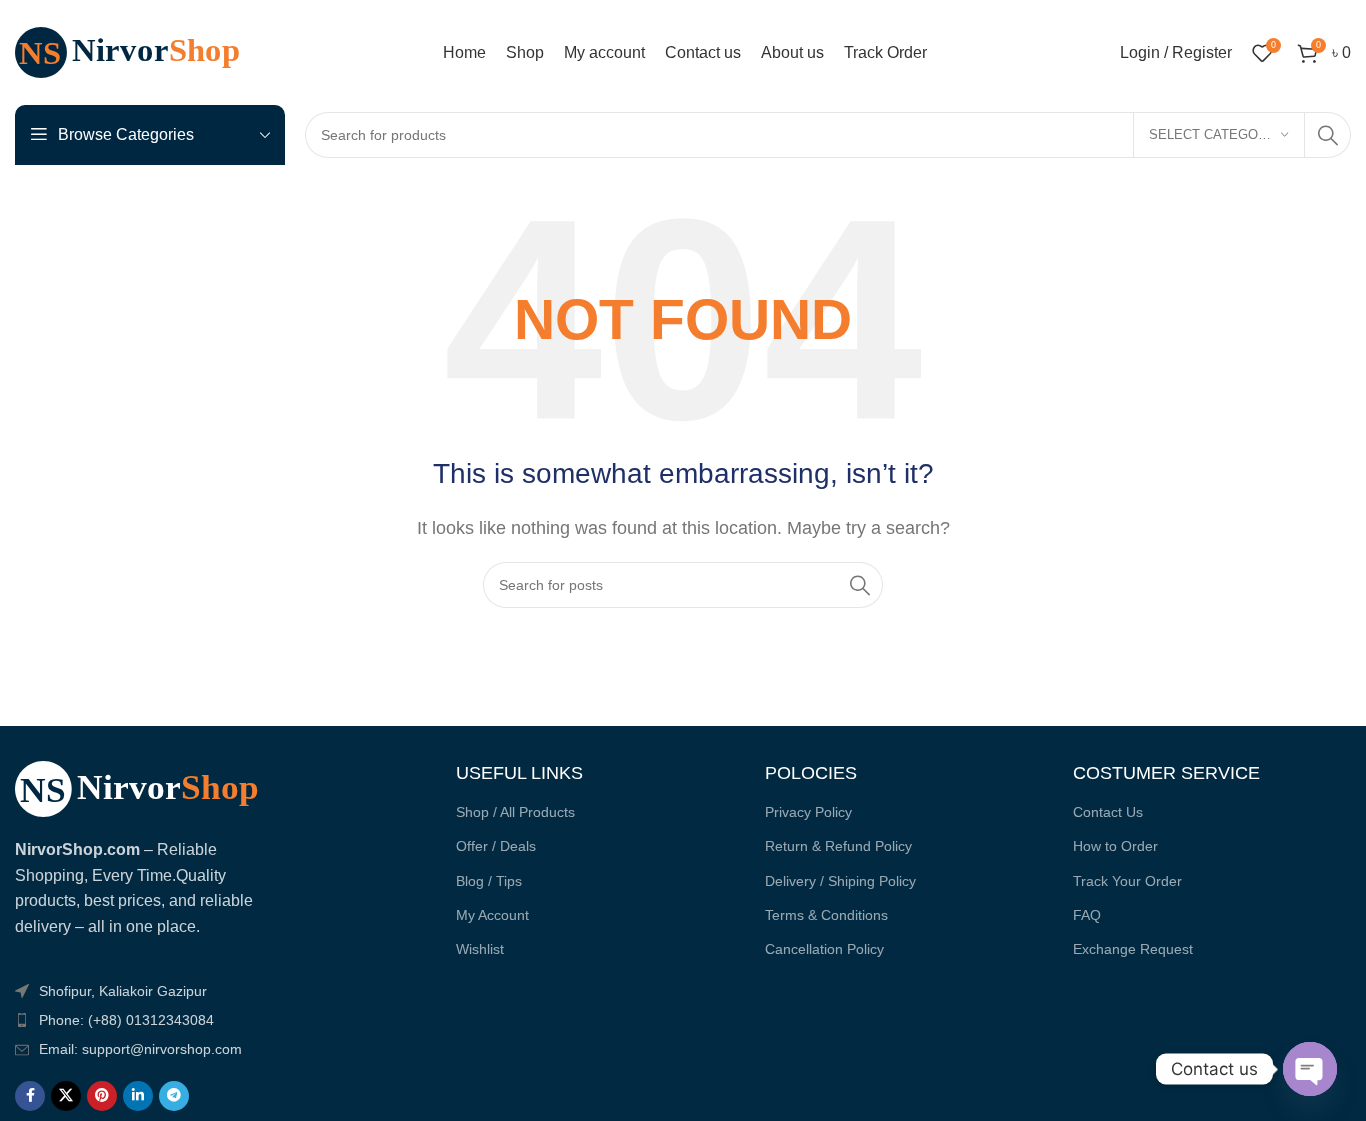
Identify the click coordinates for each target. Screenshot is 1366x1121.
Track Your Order (1127, 881)
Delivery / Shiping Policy (840, 881)
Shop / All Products (515, 812)
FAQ (1087, 915)
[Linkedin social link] (138, 1096)
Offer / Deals (496, 846)
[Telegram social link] (174, 1096)
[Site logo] (140, 51)
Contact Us (1108, 812)
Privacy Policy (808, 812)
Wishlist (480, 949)
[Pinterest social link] (102, 1096)
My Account (492, 915)
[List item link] (151, 1020)
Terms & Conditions (826, 915)
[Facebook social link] (30, 1096)
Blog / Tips (489, 881)
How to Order (1115, 846)
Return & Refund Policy (838, 846)
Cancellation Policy (824, 949)
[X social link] (66, 1096)
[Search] (1328, 135)
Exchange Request (1133, 949)
